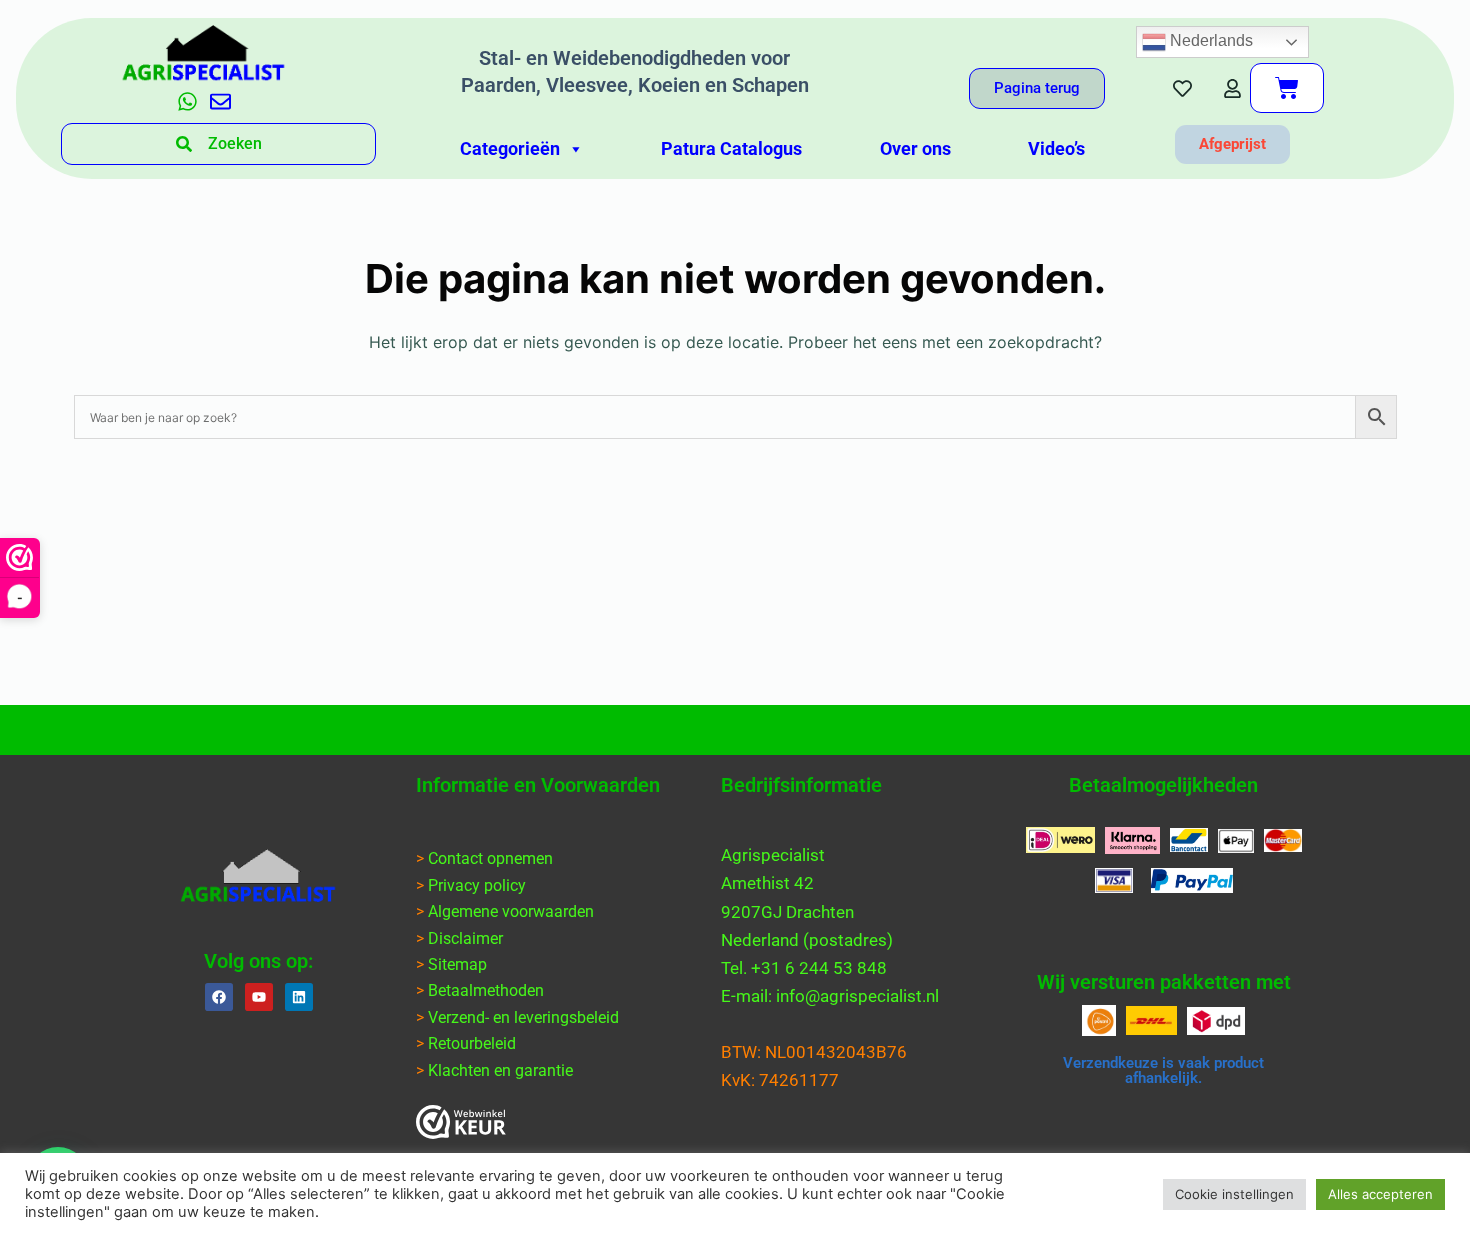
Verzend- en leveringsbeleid (523, 1017)
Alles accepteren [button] (1380, 1194)
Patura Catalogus (731, 148)
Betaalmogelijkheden (1163, 785)
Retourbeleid (472, 1043)
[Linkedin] (299, 997)
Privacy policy (477, 885)
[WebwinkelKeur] (461, 1122)
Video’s (1056, 148)
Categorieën (510, 148)
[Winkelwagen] (1287, 88)
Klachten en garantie (500, 1070)
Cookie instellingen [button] (1234, 1194)
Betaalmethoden (486, 990)
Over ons (915, 148)
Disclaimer (465, 938)
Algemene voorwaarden (511, 911)
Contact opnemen (490, 858)
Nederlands (1209, 40)
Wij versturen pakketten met (1164, 982)
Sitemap (457, 964)
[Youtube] (259, 997)
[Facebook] (219, 997)
